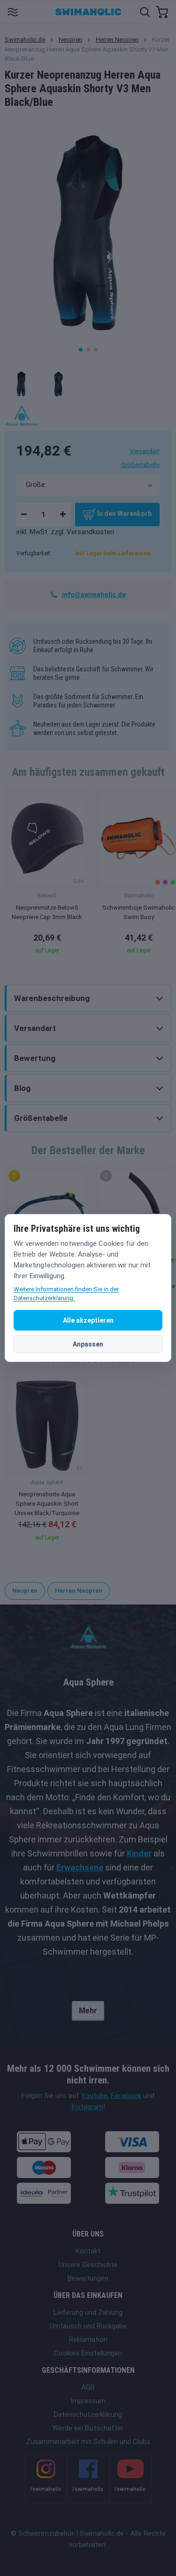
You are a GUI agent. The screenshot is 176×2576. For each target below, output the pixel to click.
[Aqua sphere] (22, 415)
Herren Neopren (117, 40)
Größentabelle (140, 465)
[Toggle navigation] (12, 11)
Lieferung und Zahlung (88, 2312)
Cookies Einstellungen (88, 2353)
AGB (88, 2387)
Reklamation (88, 2340)
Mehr (88, 2011)
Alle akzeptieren (88, 1320)
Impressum (88, 2401)
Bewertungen (88, 2278)
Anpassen (88, 1344)
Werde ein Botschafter (88, 2428)
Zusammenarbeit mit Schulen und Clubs (88, 2442)
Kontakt (88, 2251)
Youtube (94, 2096)
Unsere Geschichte (88, 2265)
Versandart (145, 451)
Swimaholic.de (25, 40)
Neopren (70, 40)
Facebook (126, 2096)
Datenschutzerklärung (88, 2414)
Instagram (87, 2107)
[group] (47, 874)
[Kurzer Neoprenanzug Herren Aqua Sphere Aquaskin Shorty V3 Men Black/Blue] (21, 384)
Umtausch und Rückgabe (88, 2326)
